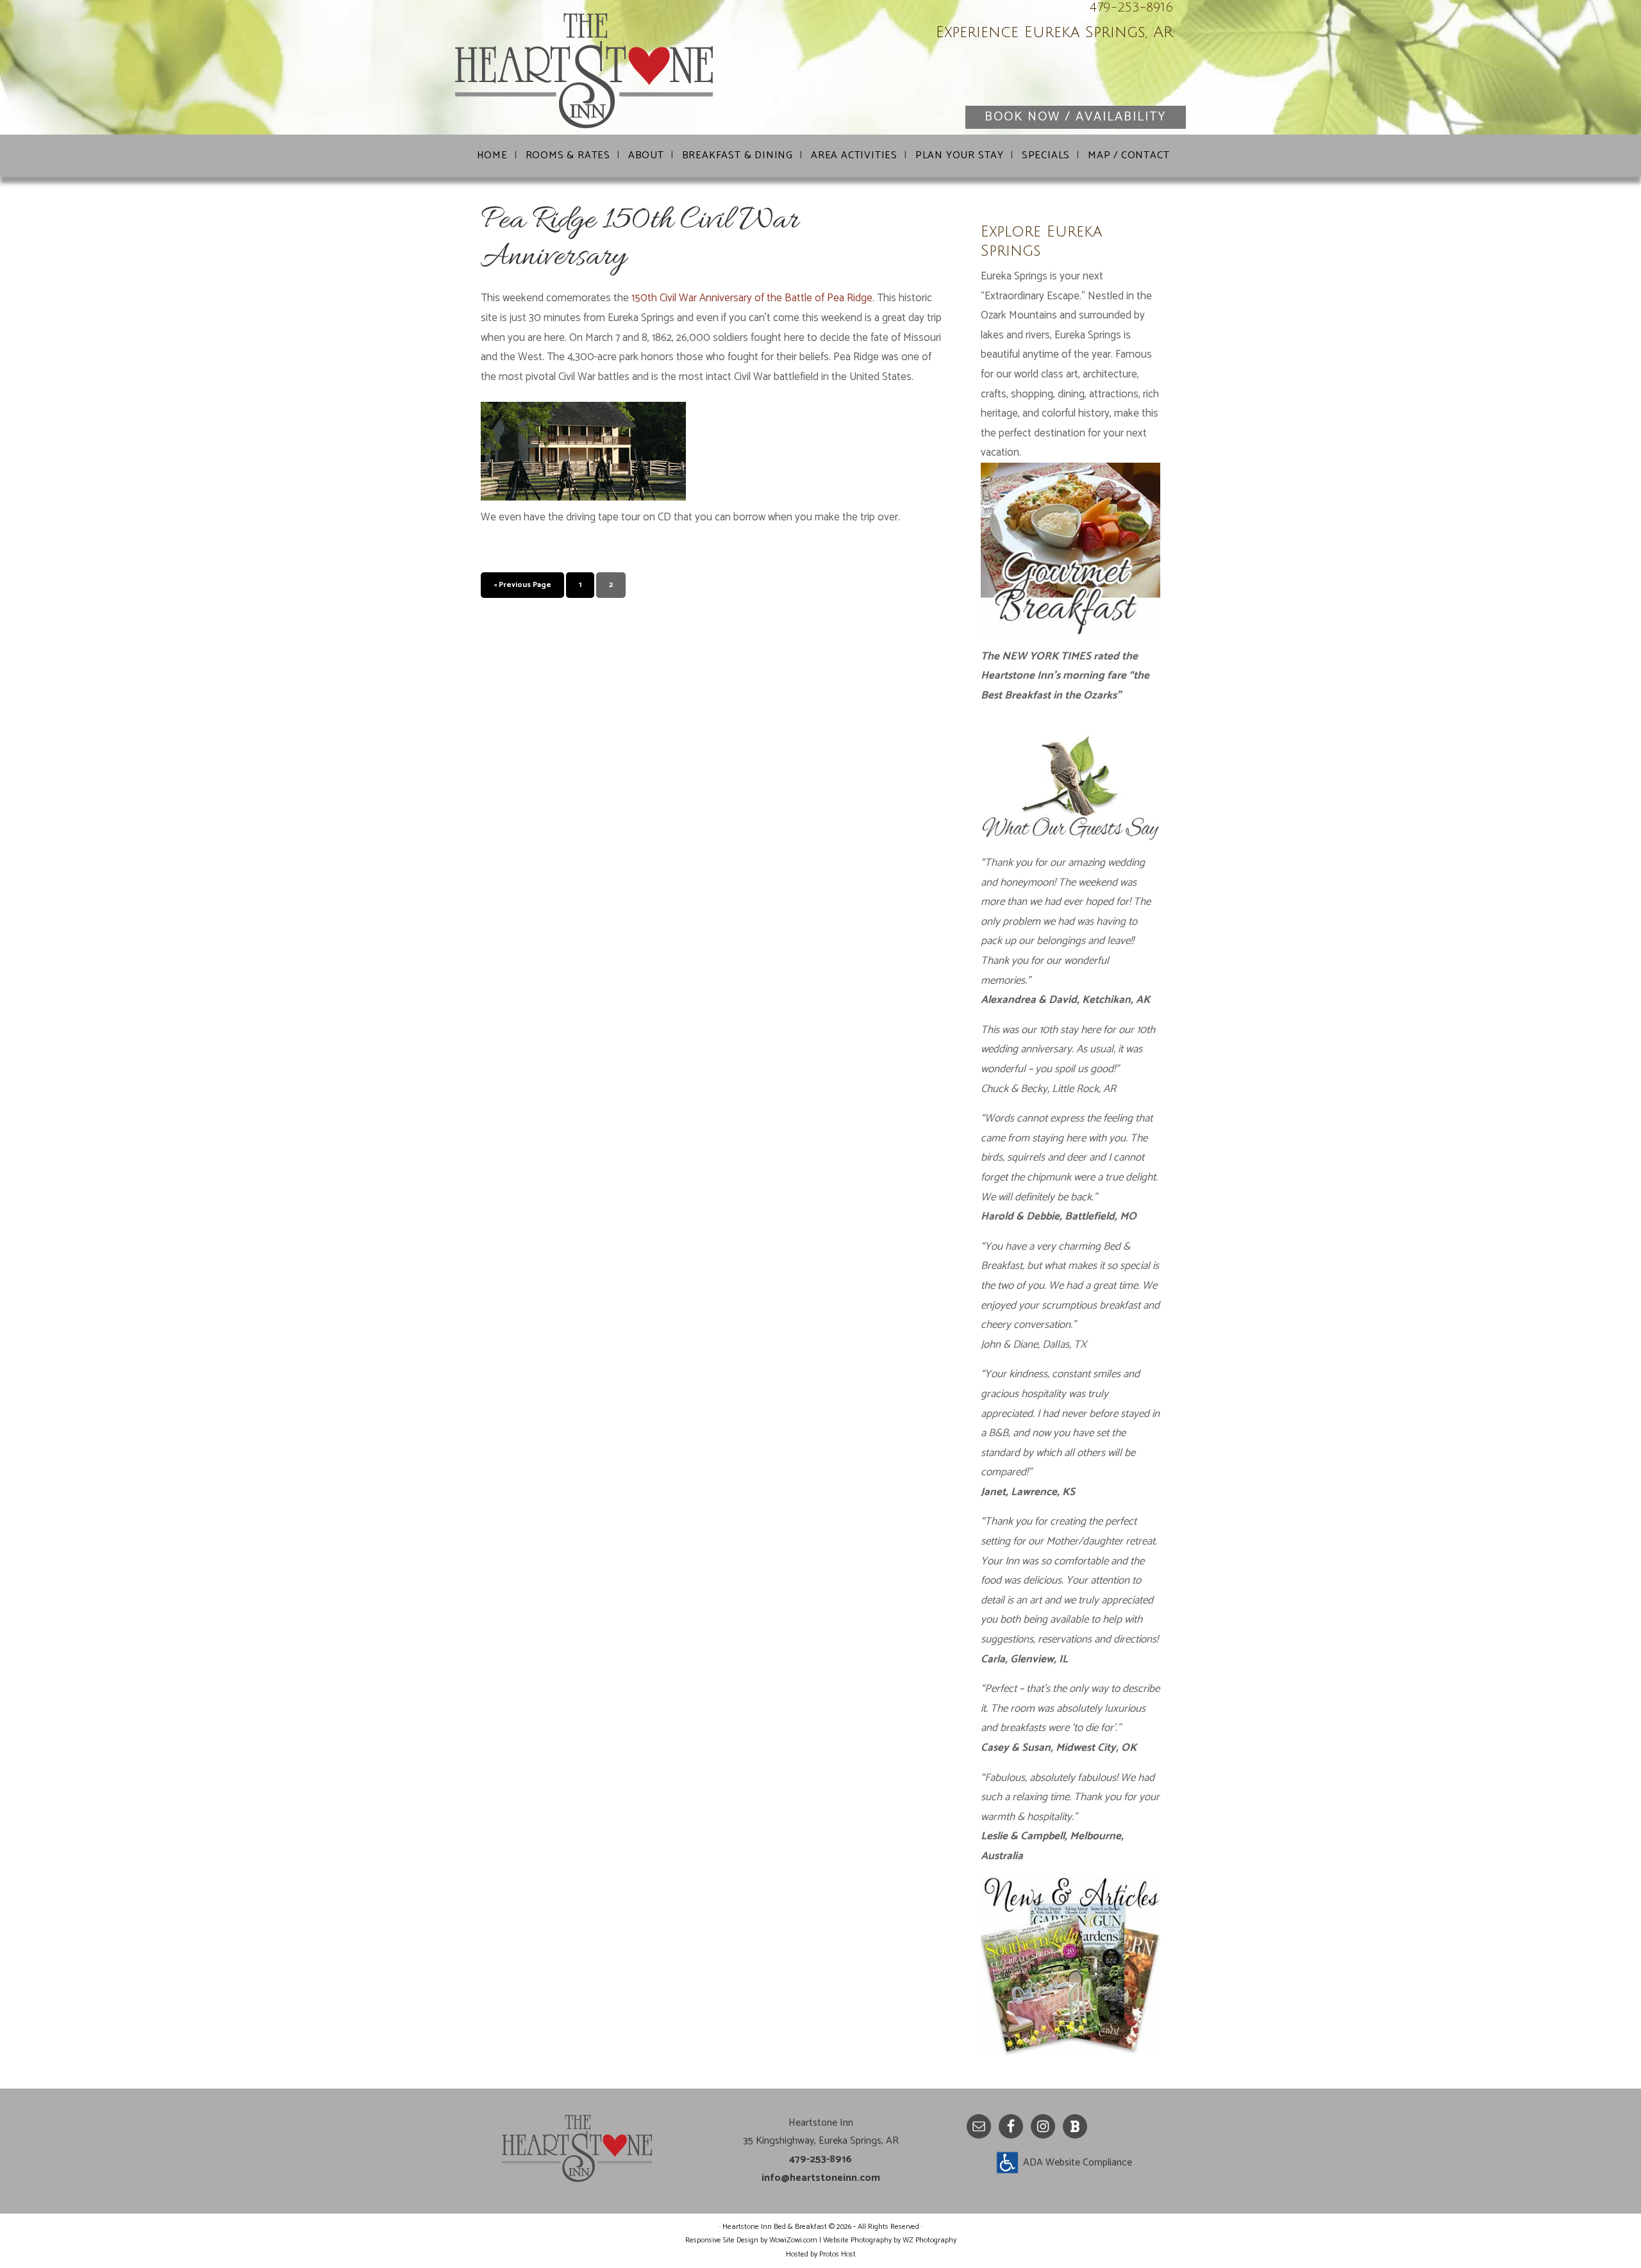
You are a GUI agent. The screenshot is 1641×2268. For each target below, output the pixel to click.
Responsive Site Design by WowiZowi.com (751, 2240)
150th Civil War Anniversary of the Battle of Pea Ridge (752, 298)
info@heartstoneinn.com (821, 2178)
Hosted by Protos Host (821, 2254)
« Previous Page (522, 585)
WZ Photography (929, 2240)
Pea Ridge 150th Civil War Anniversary (640, 239)
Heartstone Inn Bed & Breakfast (609, 70)
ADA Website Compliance (1078, 2163)
